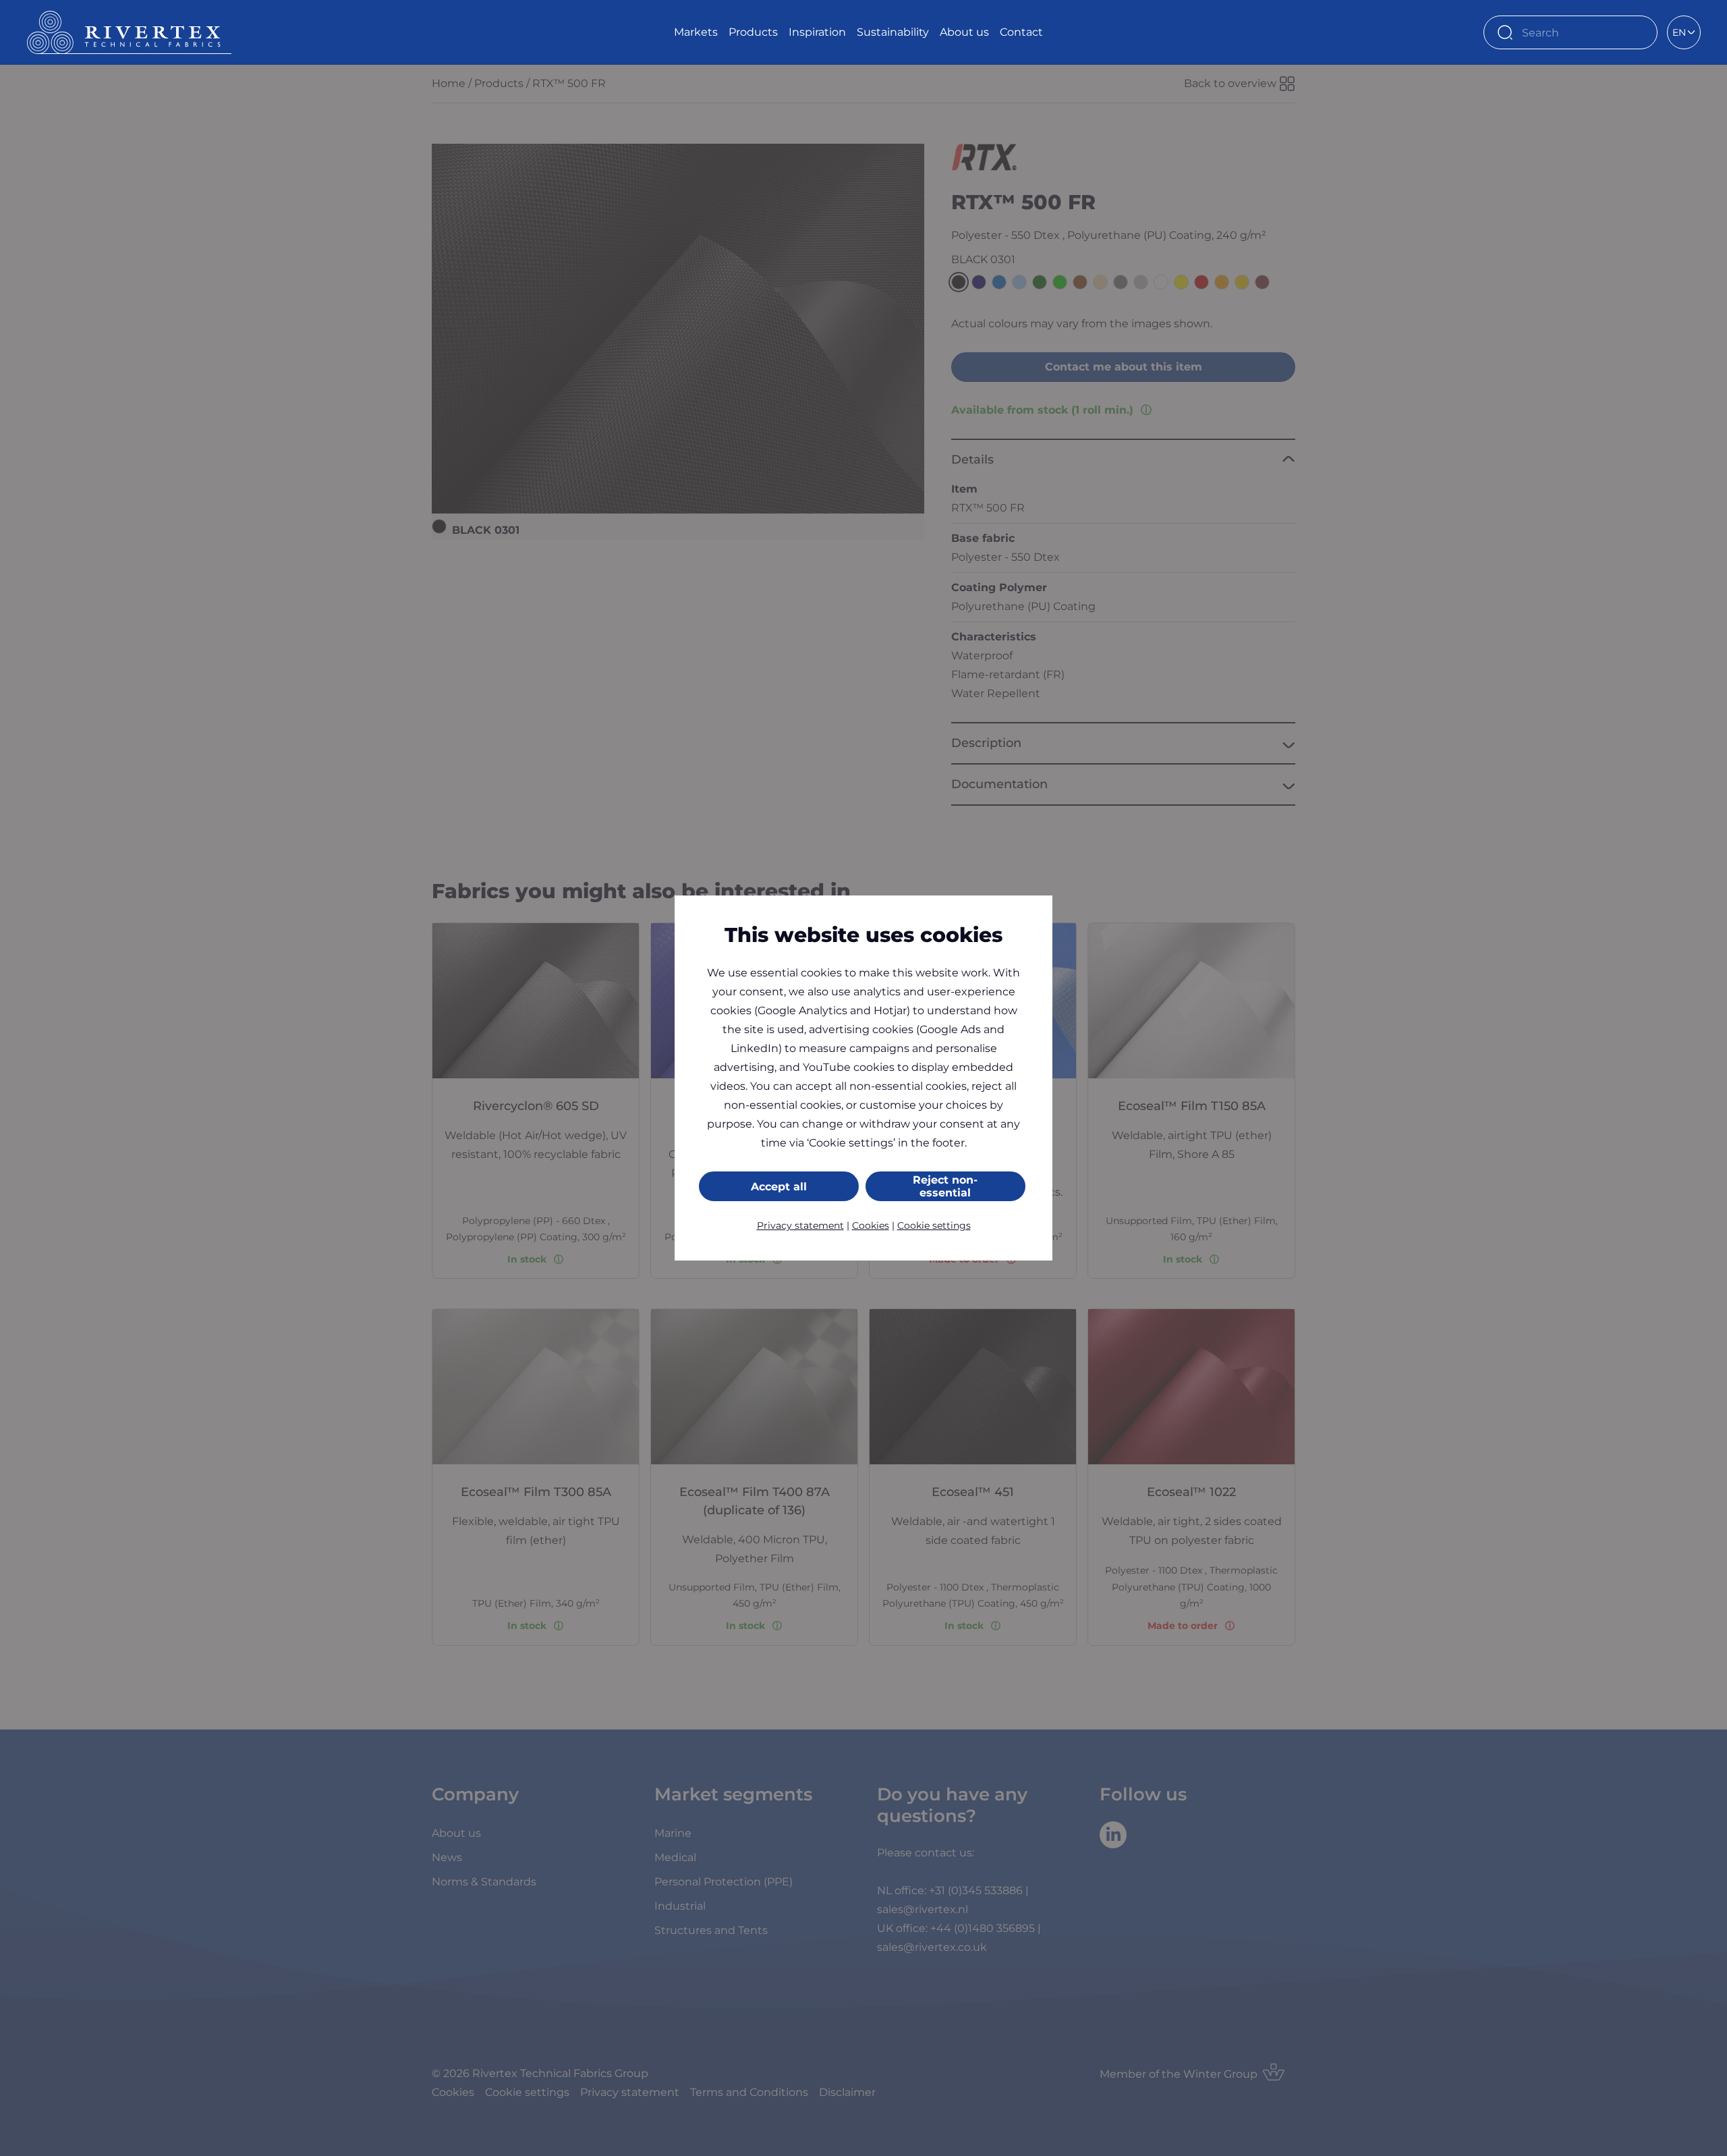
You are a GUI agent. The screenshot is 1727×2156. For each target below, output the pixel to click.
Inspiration (817, 32)
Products (753, 32)
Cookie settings (934, 1225)
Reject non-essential (945, 1186)
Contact (1021, 32)
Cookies (871, 1225)
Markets (696, 32)
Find (1641, 32)
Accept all (779, 1187)
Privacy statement (800, 1225)
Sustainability (893, 32)
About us (964, 32)
